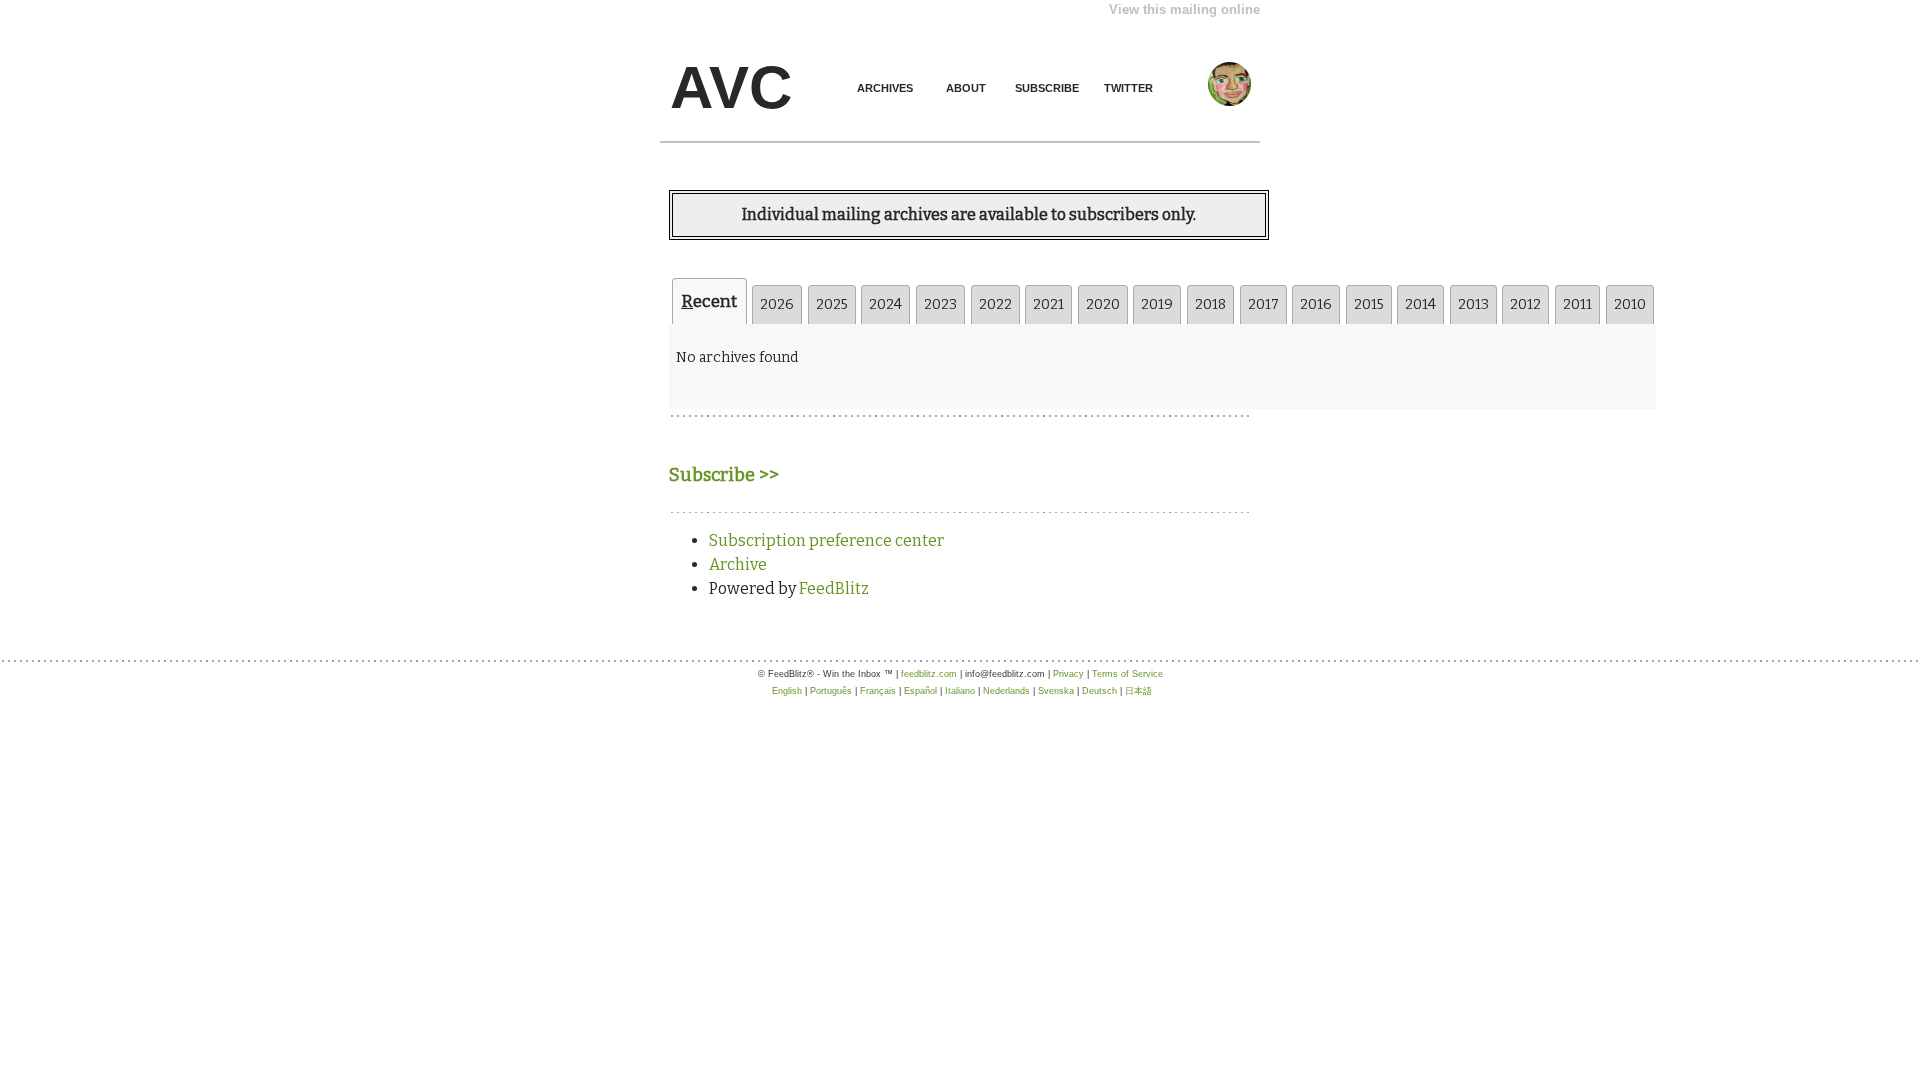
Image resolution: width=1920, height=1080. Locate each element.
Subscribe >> (724, 475)
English (787, 691)
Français (878, 691)
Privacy (1068, 674)
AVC (731, 87)
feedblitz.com (929, 674)
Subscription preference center (826, 540)
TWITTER (1128, 88)
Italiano (960, 691)
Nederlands (1006, 691)
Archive (738, 564)
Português (831, 691)
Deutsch (1099, 691)
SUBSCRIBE (1047, 88)
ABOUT (966, 88)
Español (920, 691)
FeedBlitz (834, 588)
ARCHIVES (885, 88)
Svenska (1056, 691)
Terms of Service (1127, 674)
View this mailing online (1184, 9)
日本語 (1138, 691)
